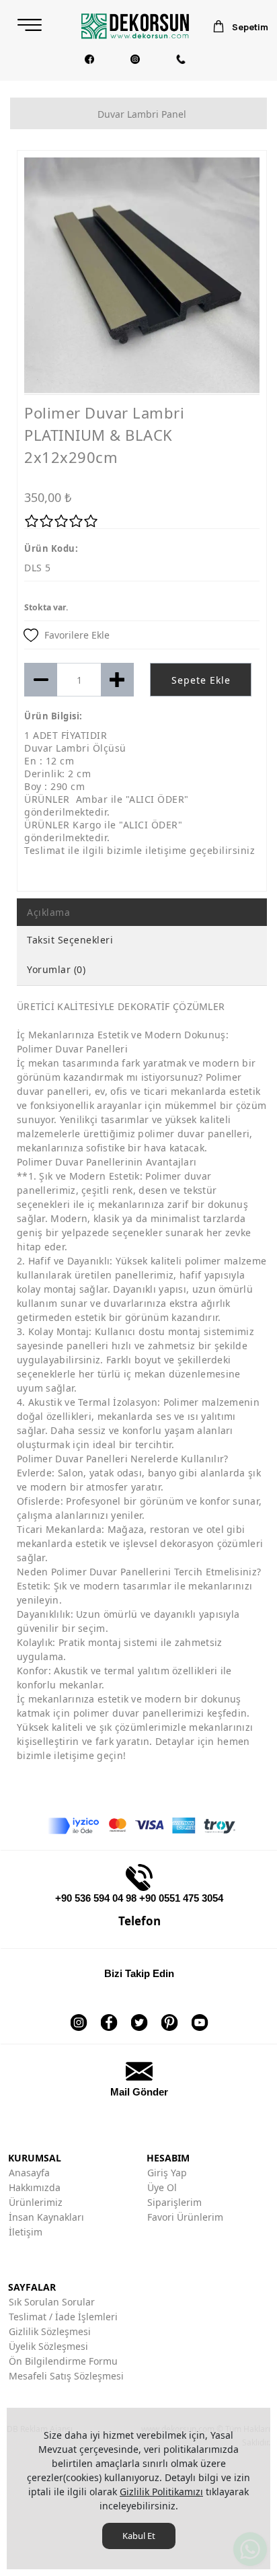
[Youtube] (200, 2014)
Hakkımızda (35, 2187)
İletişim (26, 2232)
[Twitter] (140, 2014)
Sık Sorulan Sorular (52, 2302)
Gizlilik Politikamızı (161, 2492)
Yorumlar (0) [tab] (56, 969)
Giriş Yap (167, 2173)
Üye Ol (162, 2187)
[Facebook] (89, 59)
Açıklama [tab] (48, 912)
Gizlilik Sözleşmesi (50, 2331)
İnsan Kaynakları (46, 2217)
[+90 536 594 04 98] (181, 59)
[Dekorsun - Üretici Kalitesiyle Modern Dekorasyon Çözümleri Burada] (135, 26)
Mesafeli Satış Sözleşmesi (66, 2376)
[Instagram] (135, 59)
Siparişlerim (174, 2202)
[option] (142, 275)
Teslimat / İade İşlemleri (63, 2317)
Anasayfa (29, 2173)
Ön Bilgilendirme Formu (63, 2361)
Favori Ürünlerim (185, 2217)
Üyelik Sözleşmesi (48, 2346)
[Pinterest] (170, 2014)
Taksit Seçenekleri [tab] (70, 940)
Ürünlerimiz (36, 2202)
